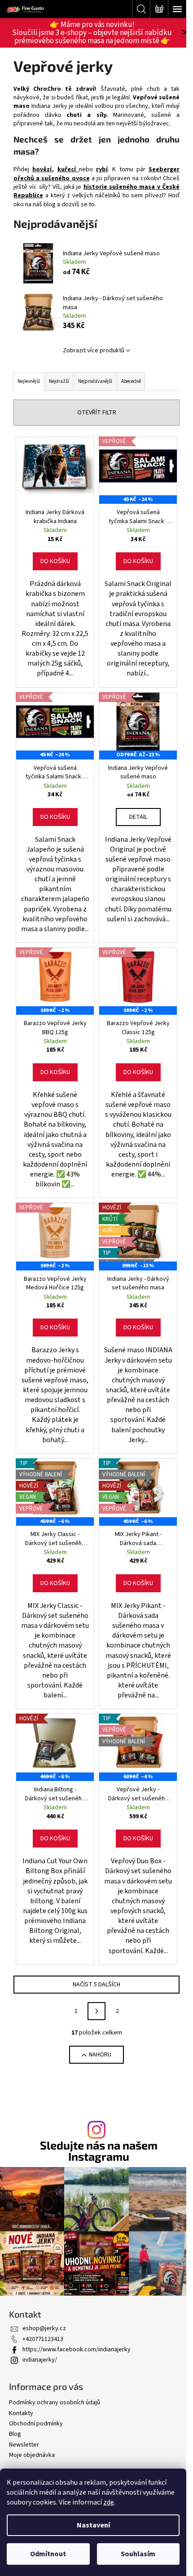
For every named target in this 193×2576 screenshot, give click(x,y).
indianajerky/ (40, 2360)
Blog (15, 2434)
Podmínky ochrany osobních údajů (55, 2403)
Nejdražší (59, 381)
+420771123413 (43, 2339)
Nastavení (93, 2525)
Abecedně (131, 381)
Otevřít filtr (97, 413)
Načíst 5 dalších (96, 1985)
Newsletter (24, 2445)
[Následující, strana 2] (96, 2011)
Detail (138, 817)
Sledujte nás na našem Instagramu (99, 2151)
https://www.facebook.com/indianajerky (77, 2349)
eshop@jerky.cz (44, 2328)
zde (109, 2502)
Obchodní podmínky (36, 2424)
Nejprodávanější (95, 381)
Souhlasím (138, 2554)
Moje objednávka (32, 2455)
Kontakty (21, 2413)
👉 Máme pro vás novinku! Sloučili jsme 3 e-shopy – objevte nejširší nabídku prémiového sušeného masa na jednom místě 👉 (92, 33)
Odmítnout (48, 2554)
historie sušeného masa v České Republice (96, 191)
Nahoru (100, 2055)
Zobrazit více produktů (94, 351)
